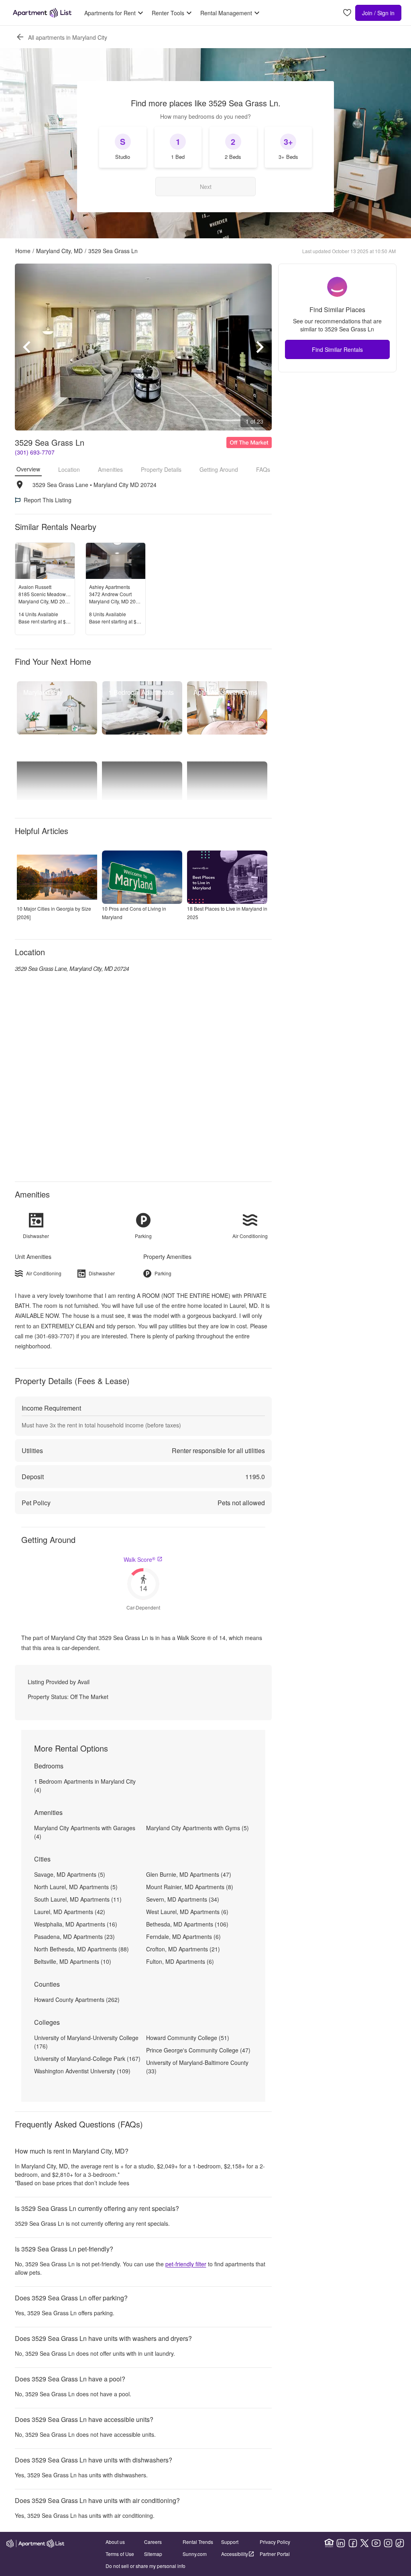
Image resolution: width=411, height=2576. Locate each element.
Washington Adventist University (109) (82, 2071)
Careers (153, 2542)
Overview (28, 469)
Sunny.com (195, 2554)
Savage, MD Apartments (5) (70, 1874)
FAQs (263, 469)
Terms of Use (120, 2554)
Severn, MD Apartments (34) (183, 1899)
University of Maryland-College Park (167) (87, 2058)
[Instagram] (388, 2543)
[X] (364, 2543)
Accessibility (235, 2554)
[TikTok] (400, 2543)
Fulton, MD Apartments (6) (180, 1961)
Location (69, 469)
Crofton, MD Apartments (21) (183, 1949)
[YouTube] (376, 2543)
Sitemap (153, 2554)
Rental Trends (198, 2542)
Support (230, 2542)
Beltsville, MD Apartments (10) (73, 1961)
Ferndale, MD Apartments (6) (183, 1937)
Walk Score (139, 1559)
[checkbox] (123, 147)
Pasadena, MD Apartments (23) (74, 1937)
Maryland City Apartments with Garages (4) (85, 1832)
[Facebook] (353, 2543)
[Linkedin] (341, 2543)
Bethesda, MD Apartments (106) (187, 1924)
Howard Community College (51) (188, 2038)
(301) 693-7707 (35, 452)
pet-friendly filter (186, 2264)
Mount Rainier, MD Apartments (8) (190, 1887)
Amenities (110, 469)
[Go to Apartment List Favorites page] (347, 13)
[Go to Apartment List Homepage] (42, 13)
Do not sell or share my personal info (145, 2566)
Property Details (161, 469)
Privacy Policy (275, 2542)
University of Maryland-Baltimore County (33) (197, 2067)
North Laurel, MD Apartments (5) (76, 1887)
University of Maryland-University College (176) (86, 2042)
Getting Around (219, 469)
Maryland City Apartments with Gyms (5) (197, 1828)
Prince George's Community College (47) (198, 2050)
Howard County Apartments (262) (77, 1999)
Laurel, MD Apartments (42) (70, 1912)
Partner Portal (275, 2554)
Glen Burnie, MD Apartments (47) (189, 1874)
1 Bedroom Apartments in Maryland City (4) (85, 1785)
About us (115, 2542)
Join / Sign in (378, 13)
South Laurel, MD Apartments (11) (78, 1899)
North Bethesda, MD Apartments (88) (81, 1949)
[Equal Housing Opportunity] (329, 2543)
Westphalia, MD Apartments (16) (76, 1924)
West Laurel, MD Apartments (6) (187, 1912)
